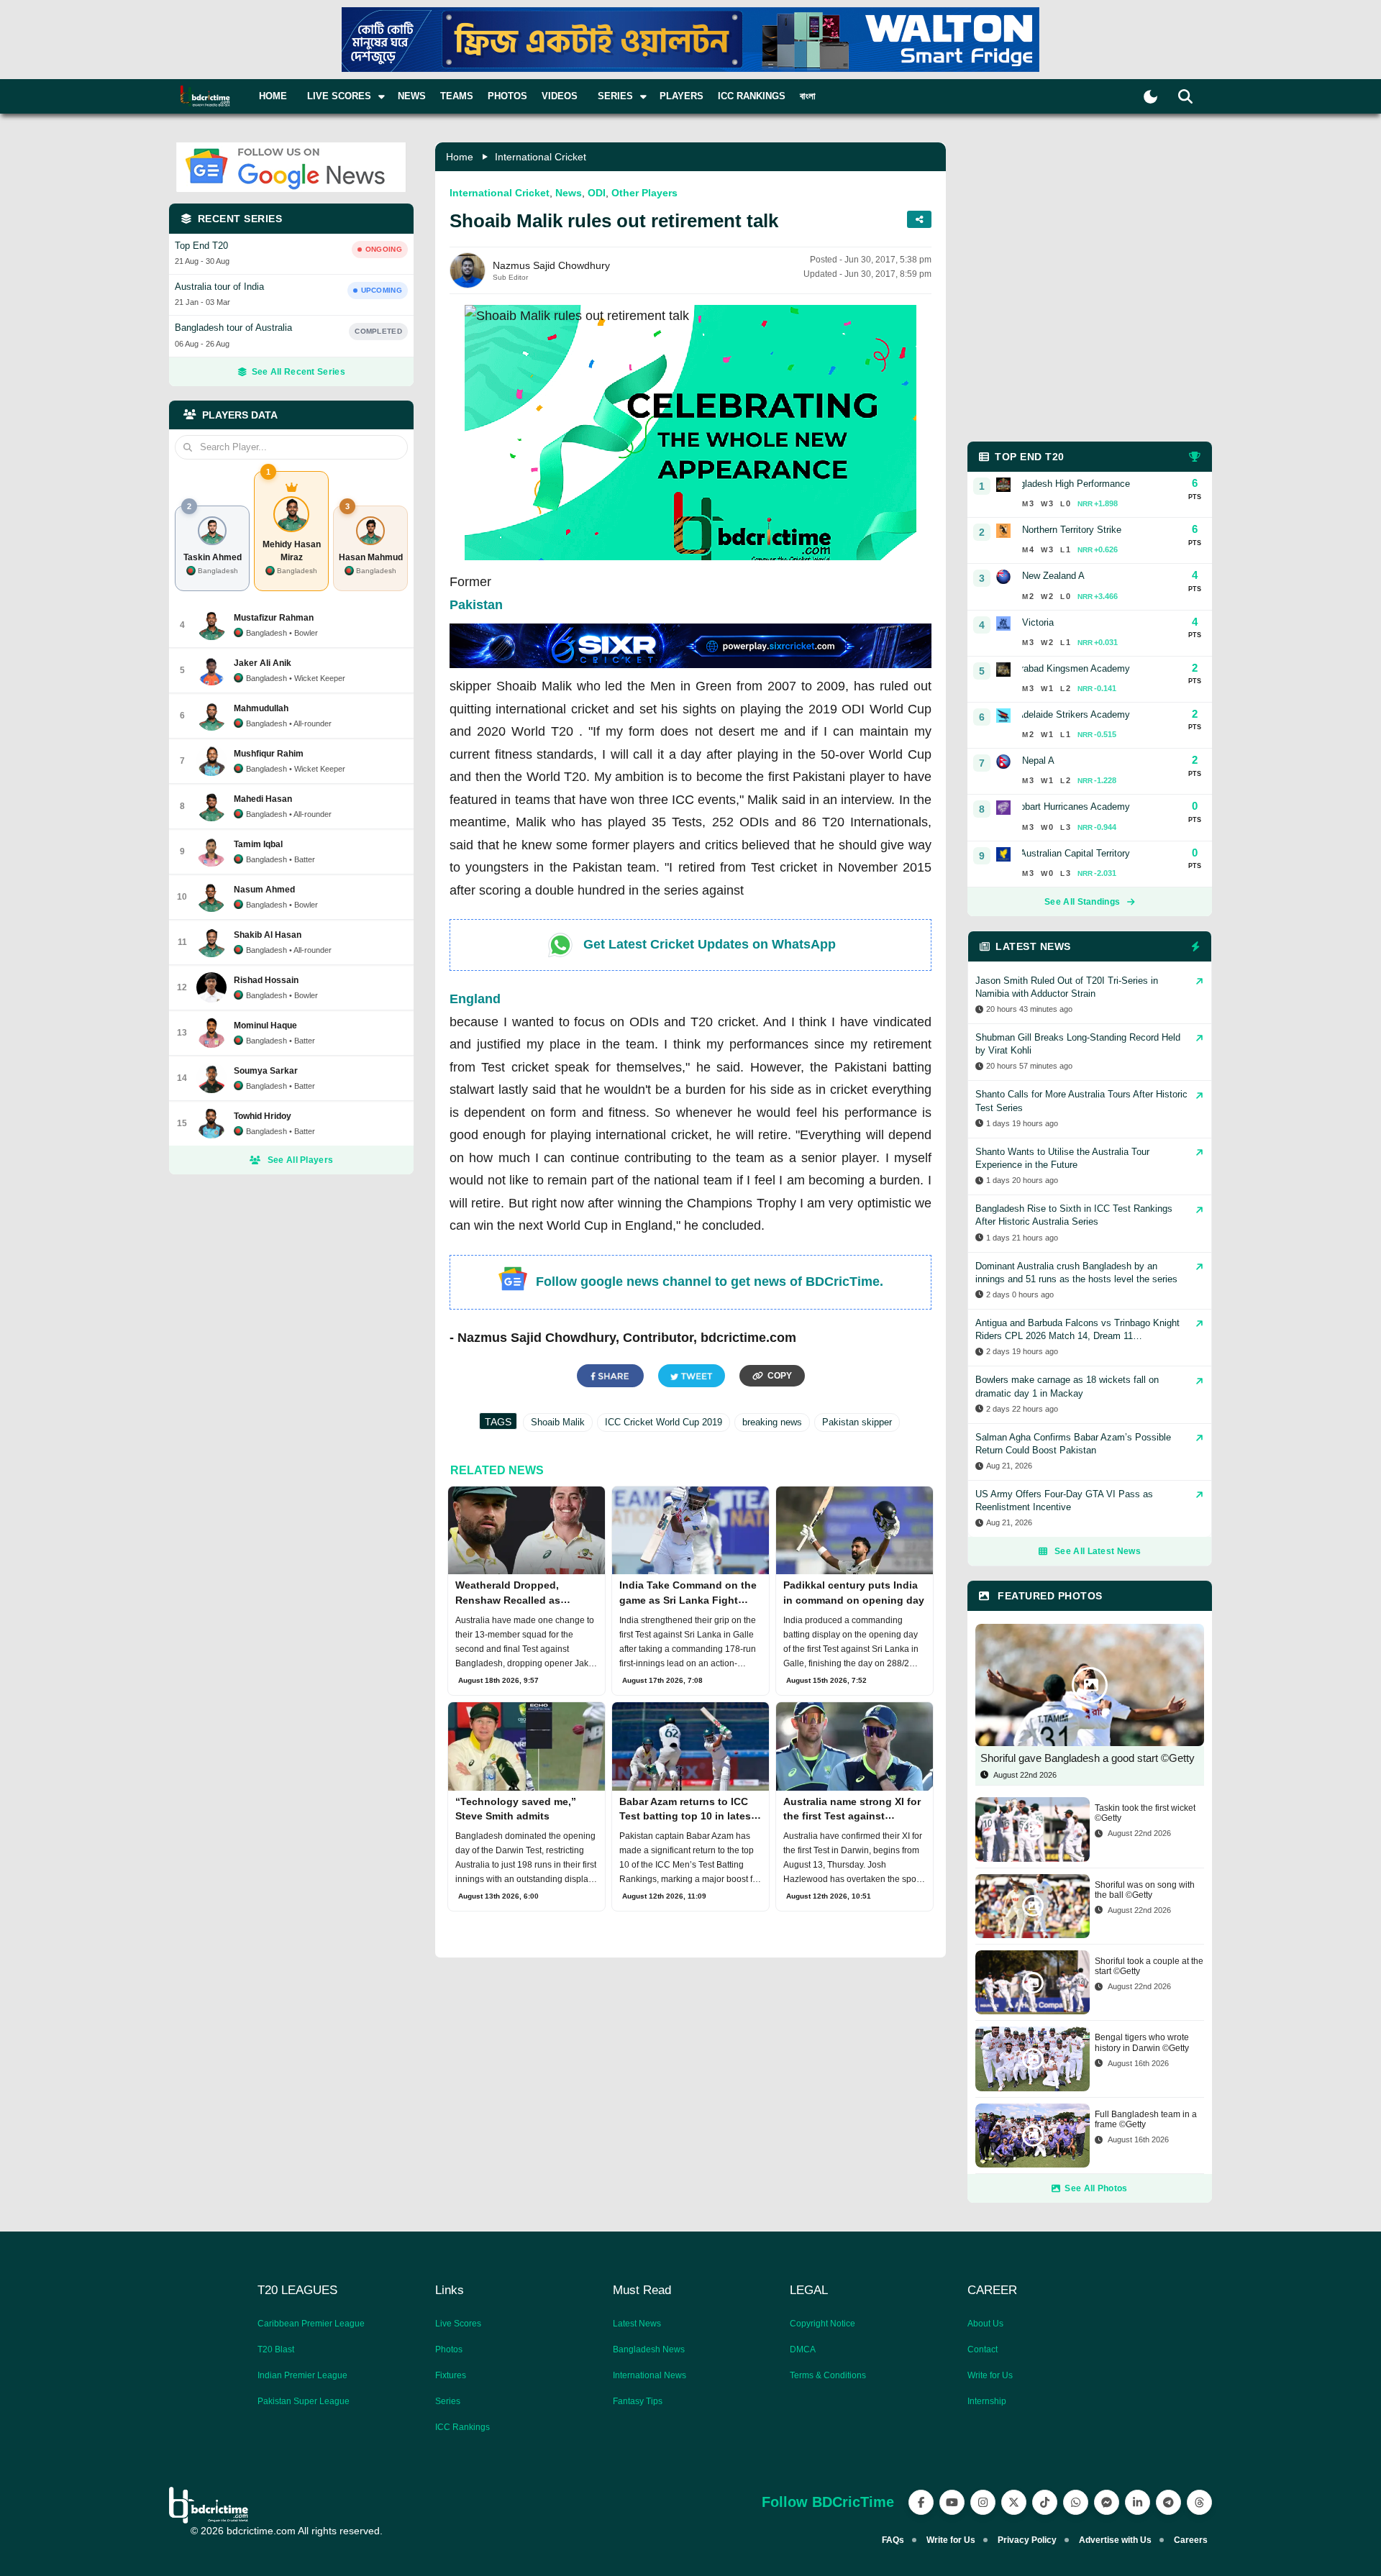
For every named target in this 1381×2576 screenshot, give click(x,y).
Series (448, 2401)
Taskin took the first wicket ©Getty (1145, 1813)
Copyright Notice (822, 2324)
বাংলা (808, 96)
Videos (560, 96)
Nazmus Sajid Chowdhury (551, 265)
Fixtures (451, 2375)
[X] (1014, 2502)
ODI (597, 193)
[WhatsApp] (1076, 2502)
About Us (985, 2324)
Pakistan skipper (857, 1422)
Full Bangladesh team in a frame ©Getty (1146, 2119)
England (475, 999)
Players (682, 96)
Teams (457, 96)
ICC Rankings (752, 96)
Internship (987, 2401)
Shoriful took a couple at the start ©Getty (1149, 1966)
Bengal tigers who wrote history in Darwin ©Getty (1142, 2042)
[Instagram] (983, 2502)
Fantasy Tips (638, 2401)
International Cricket (541, 157)
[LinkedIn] (1138, 2502)
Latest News (637, 2324)
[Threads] (1199, 2502)
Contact (983, 2349)
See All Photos (1096, 2188)
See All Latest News (1098, 1551)
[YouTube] (952, 2502)
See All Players (301, 1160)
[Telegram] (1168, 2502)
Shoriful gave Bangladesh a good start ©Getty (1088, 1758)
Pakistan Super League (304, 2401)
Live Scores (458, 2324)
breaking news (772, 1422)
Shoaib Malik (558, 1422)
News (412, 96)
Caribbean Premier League (311, 2324)
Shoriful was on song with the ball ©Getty (1145, 1890)
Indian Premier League (302, 2375)
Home (273, 96)
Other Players (644, 193)
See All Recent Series (298, 372)
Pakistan (476, 605)
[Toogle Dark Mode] (1150, 97)
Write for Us (990, 2375)
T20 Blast (276, 2349)
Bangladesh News (649, 2349)
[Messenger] (1107, 2502)
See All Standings (1082, 902)
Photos (507, 96)
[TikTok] (1045, 2502)
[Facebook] (921, 2502)
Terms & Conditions (828, 2375)
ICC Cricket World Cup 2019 (664, 1422)
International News (650, 2375)
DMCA (803, 2349)
